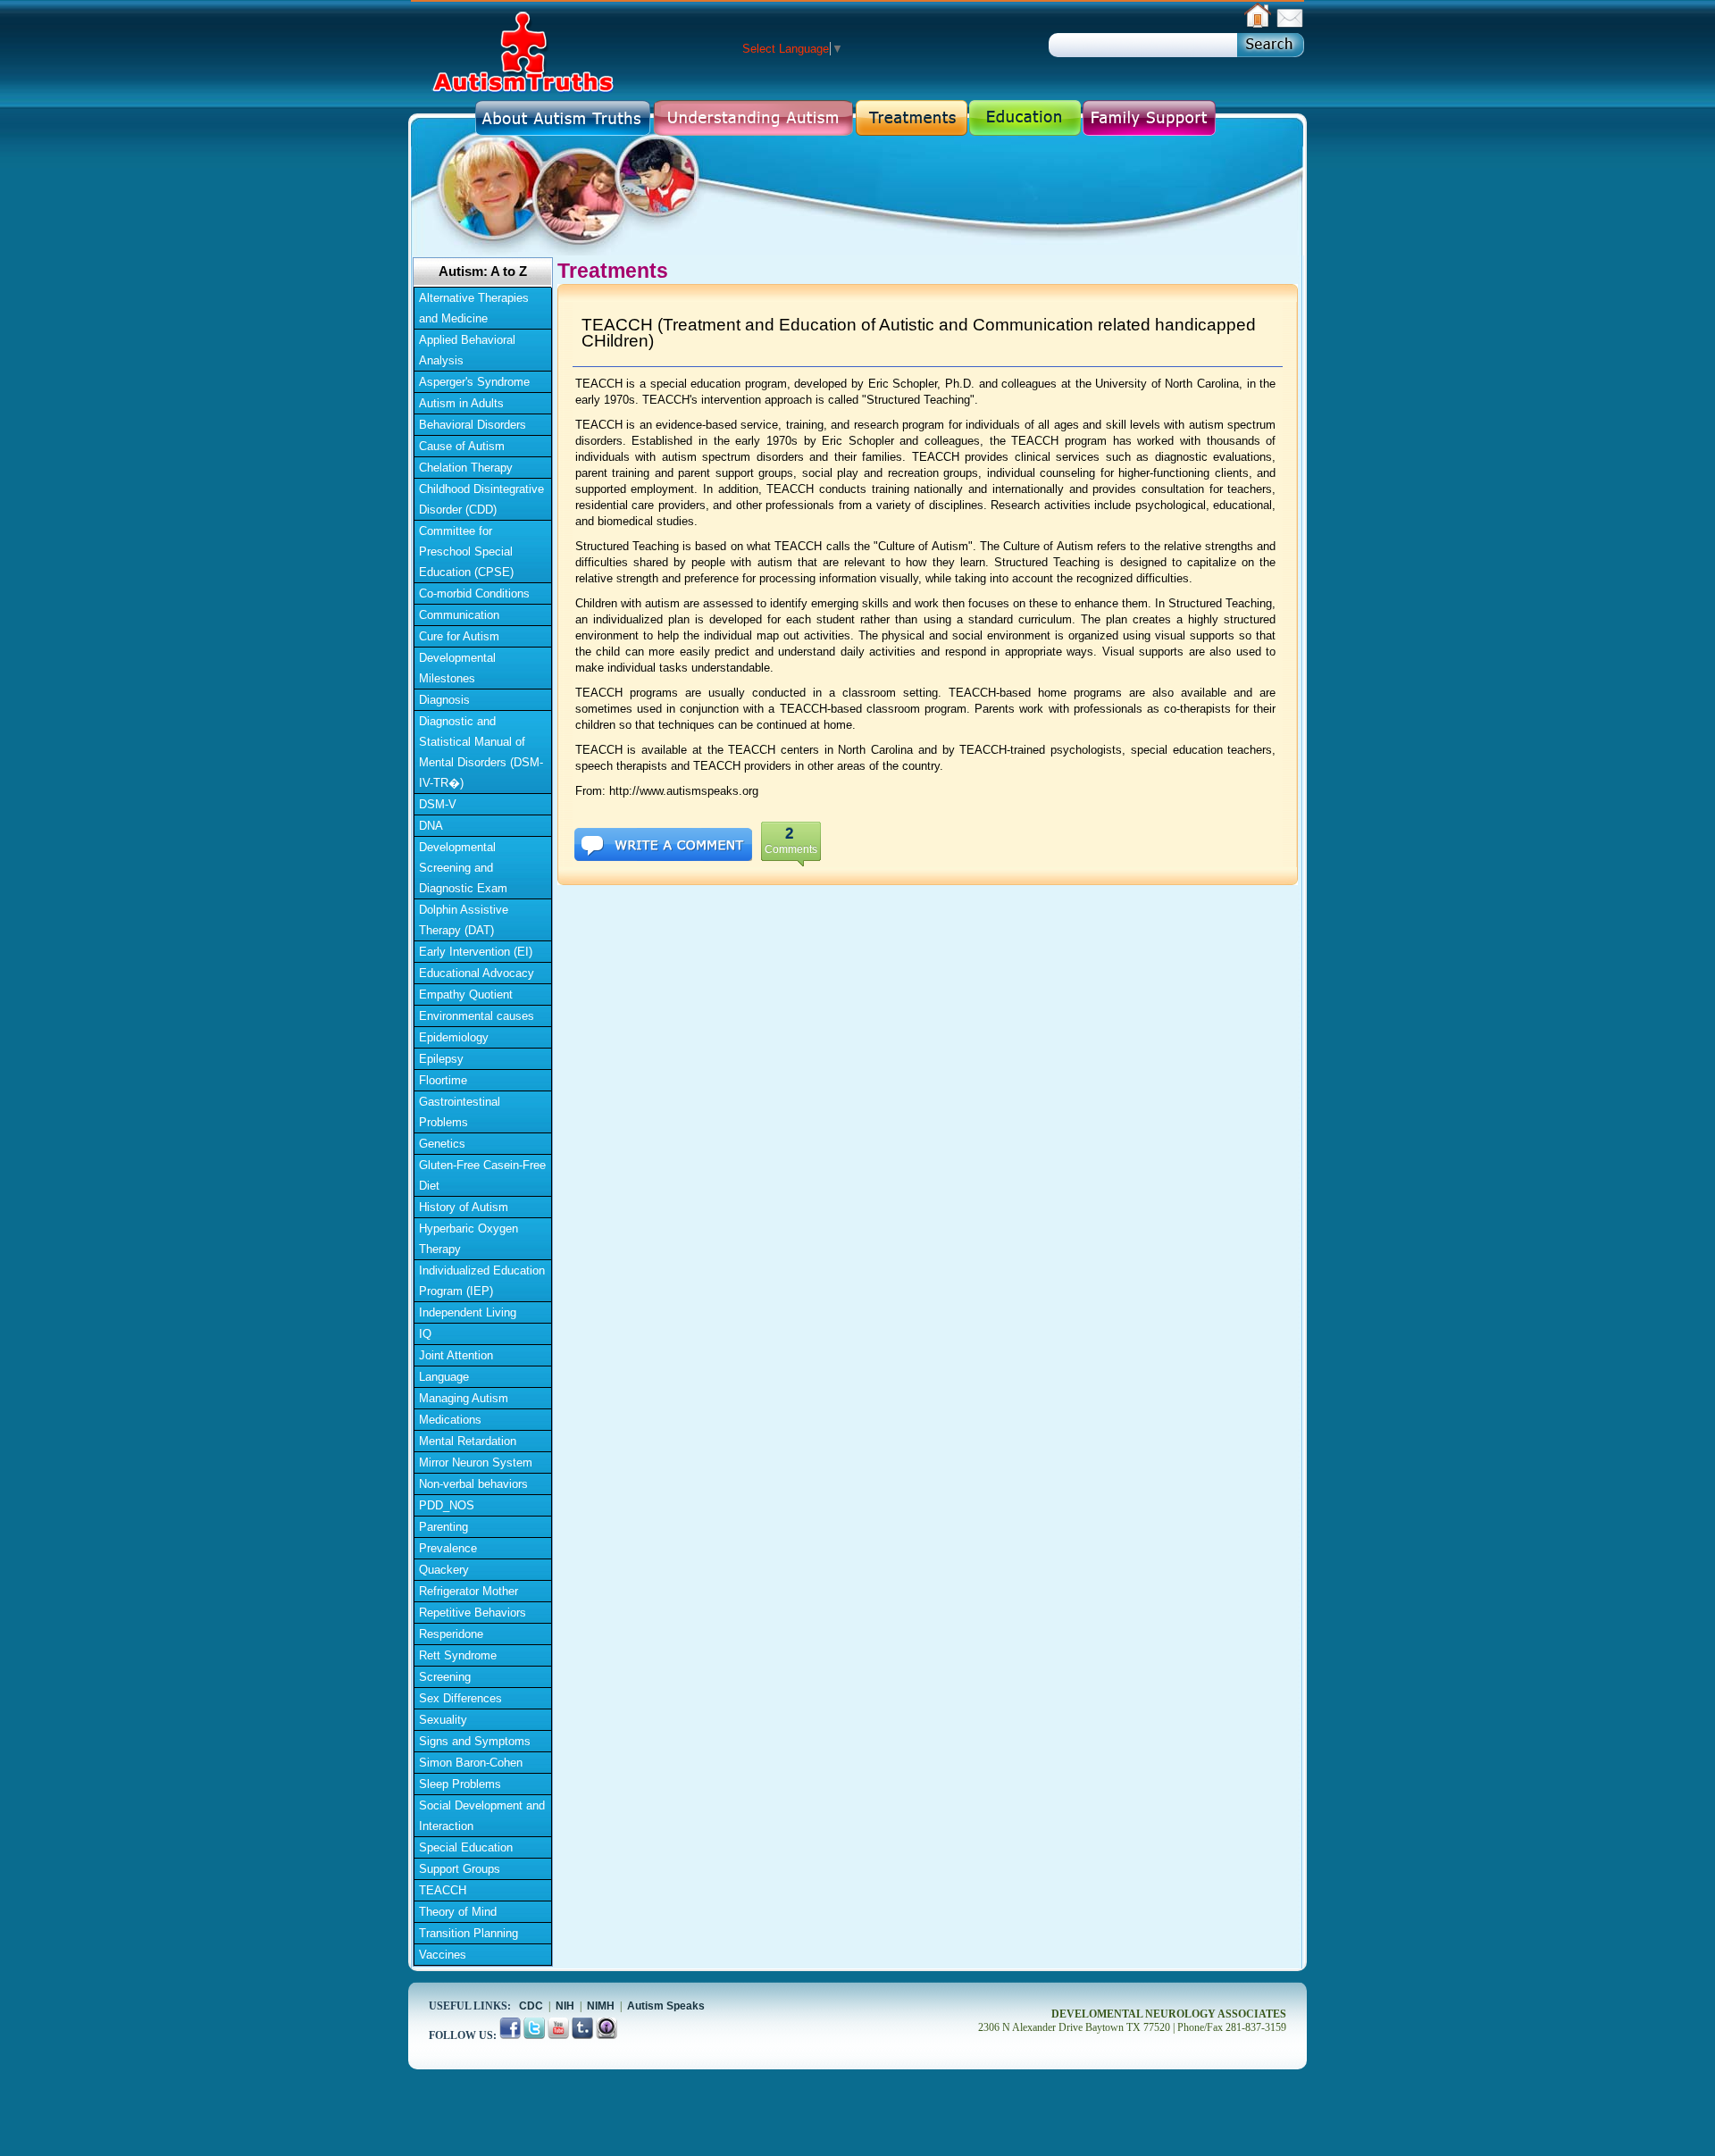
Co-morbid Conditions (474, 593)
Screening (445, 1677)
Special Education (466, 1847)
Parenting (443, 1527)
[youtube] (560, 2035)
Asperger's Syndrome (474, 382)
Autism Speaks (666, 2006)
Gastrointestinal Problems (460, 1112)
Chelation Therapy (466, 468)
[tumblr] (584, 2035)
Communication (459, 615)
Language (444, 1377)
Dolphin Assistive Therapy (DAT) (464, 920)
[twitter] (535, 2035)
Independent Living (468, 1312)
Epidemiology (454, 1037)
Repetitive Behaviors (473, 1613)
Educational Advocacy (477, 973)
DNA (431, 826)
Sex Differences (460, 1698)
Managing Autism (464, 1398)
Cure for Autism (459, 636)
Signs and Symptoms (475, 1741)
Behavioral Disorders (473, 425)
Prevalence (448, 1548)
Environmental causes (477, 1016)
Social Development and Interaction (482, 1816)
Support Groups (460, 1869)
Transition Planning (468, 1933)
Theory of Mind (458, 1912)
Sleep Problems (460, 1784)
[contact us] (1290, 25)
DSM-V (438, 804)
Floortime (443, 1080)
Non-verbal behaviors (473, 1484)
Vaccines (443, 1955)
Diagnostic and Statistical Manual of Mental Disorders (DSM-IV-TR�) (481, 752)
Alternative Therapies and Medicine (474, 308)
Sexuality (443, 1720)
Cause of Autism (462, 446)
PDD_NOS (447, 1505)
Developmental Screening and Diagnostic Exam (463, 868)
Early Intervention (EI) (476, 952)
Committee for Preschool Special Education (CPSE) (466, 552)
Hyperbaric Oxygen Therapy (468, 1239)
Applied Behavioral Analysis (467, 350)
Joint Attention (456, 1355)
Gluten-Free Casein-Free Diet (482, 1175)
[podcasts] (607, 2035)
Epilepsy (441, 1059)
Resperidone (451, 1634)
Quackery (444, 1570)
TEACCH (443, 1890)
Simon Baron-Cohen (471, 1763)
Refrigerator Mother (468, 1591)
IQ (425, 1334)
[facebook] (511, 2035)
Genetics (442, 1144)
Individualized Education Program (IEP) (482, 1281)
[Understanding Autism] (753, 117)
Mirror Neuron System (476, 1462)
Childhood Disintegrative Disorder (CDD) (481, 499)
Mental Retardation (468, 1441)
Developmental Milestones (457, 668)
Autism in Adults (461, 403)
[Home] (1258, 25)
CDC (531, 2006)
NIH (565, 2006)
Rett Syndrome (458, 1655)
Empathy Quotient (466, 994)
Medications (450, 1420)
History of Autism (464, 1207)
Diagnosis (444, 700)
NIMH (601, 2006)
